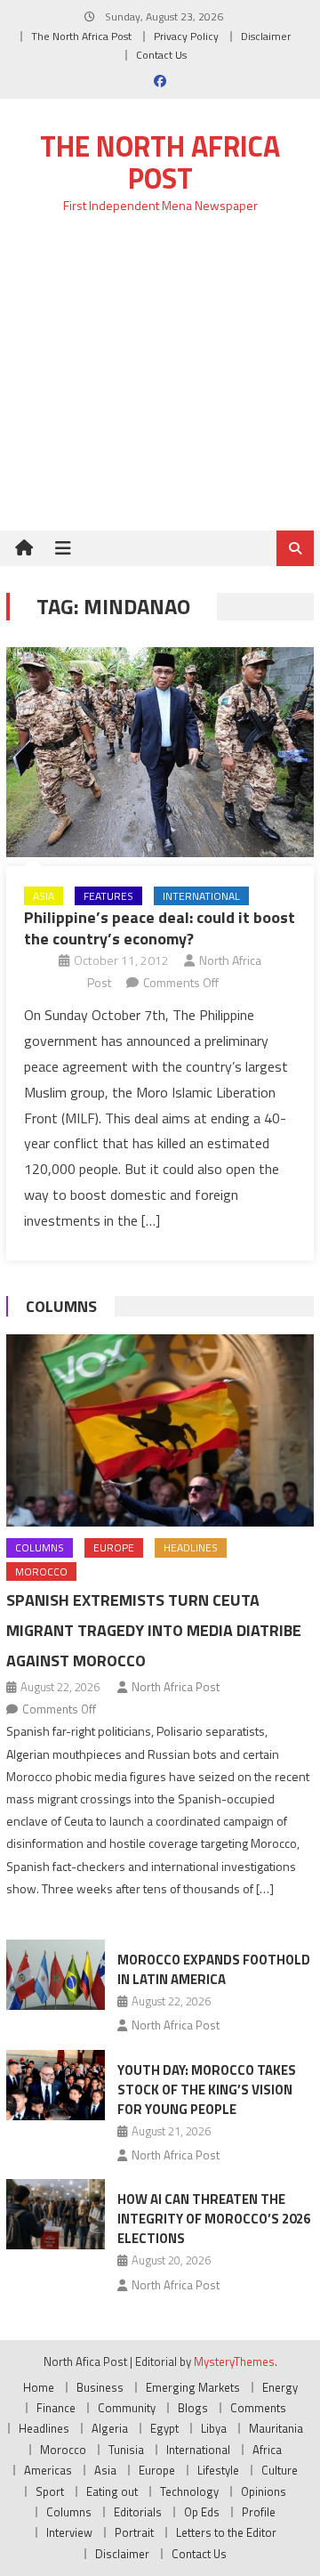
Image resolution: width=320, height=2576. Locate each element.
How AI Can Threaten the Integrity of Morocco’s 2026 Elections (214, 2219)
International (201, 896)
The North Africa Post (81, 36)
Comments (258, 2408)
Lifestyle (218, 2470)
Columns (61, 1306)
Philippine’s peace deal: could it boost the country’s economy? (160, 928)
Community (127, 2408)
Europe (114, 1547)
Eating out (112, 2491)
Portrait (134, 2532)
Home (39, 2387)
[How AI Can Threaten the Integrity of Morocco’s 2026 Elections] (56, 2214)
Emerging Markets (193, 2387)
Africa (267, 2450)
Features (108, 896)
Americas (48, 2470)
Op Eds (202, 2512)
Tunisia (126, 2450)
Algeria (110, 2428)
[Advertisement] (160, 382)
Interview (69, 2532)
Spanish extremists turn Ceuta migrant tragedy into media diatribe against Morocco (154, 1630)
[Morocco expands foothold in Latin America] (56, 1975)
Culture (280, 2470)
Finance (56, 2408)
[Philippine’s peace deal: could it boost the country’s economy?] (160, 752)
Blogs (193, 2408)
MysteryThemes (234, 2361)
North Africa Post (176, 1687)
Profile (259, 2512)
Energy (280, 2387)
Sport (50, 2491)
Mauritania (276, 2428)
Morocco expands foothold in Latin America (214, 1969)
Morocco (41, 1572)
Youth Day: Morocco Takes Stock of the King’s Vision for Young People (207, 2090)
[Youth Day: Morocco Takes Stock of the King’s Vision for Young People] (56, 2085)
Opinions (264, 2491)
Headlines (191, 1547)
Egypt (164, 2428)
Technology (189, 2491)
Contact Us (161, 55)
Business (100, 2387)
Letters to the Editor (226, 2532)
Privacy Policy (186, 36)
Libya (214, 2428)
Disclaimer (266, 36)
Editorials (138, 2512)
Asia (44, 896)
